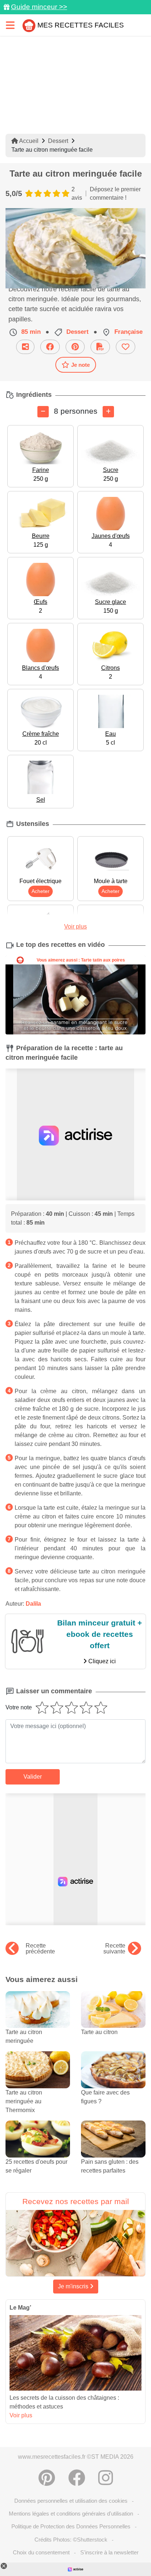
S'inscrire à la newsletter (109, 2552)
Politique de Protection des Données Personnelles (71, 2526)
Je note (80, 365)
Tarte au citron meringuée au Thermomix (24, 2101)
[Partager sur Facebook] (50, 347)
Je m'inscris (74, 2286)
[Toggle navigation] (10, 25)
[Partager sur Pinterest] (75, 347)
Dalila (33, 1604)
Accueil (28, 141)
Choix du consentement (41, 2552)
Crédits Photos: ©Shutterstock (71, 2540)
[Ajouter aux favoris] (126, 347)
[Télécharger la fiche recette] (100, 347)
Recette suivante (114, 1949)
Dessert (58, 141)
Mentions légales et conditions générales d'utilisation (71, 2514)
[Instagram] (106, 2478)
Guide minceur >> (39, 7)
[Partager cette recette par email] (25, 347)
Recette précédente (40, 1949)
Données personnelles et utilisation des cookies (71, 2501)
